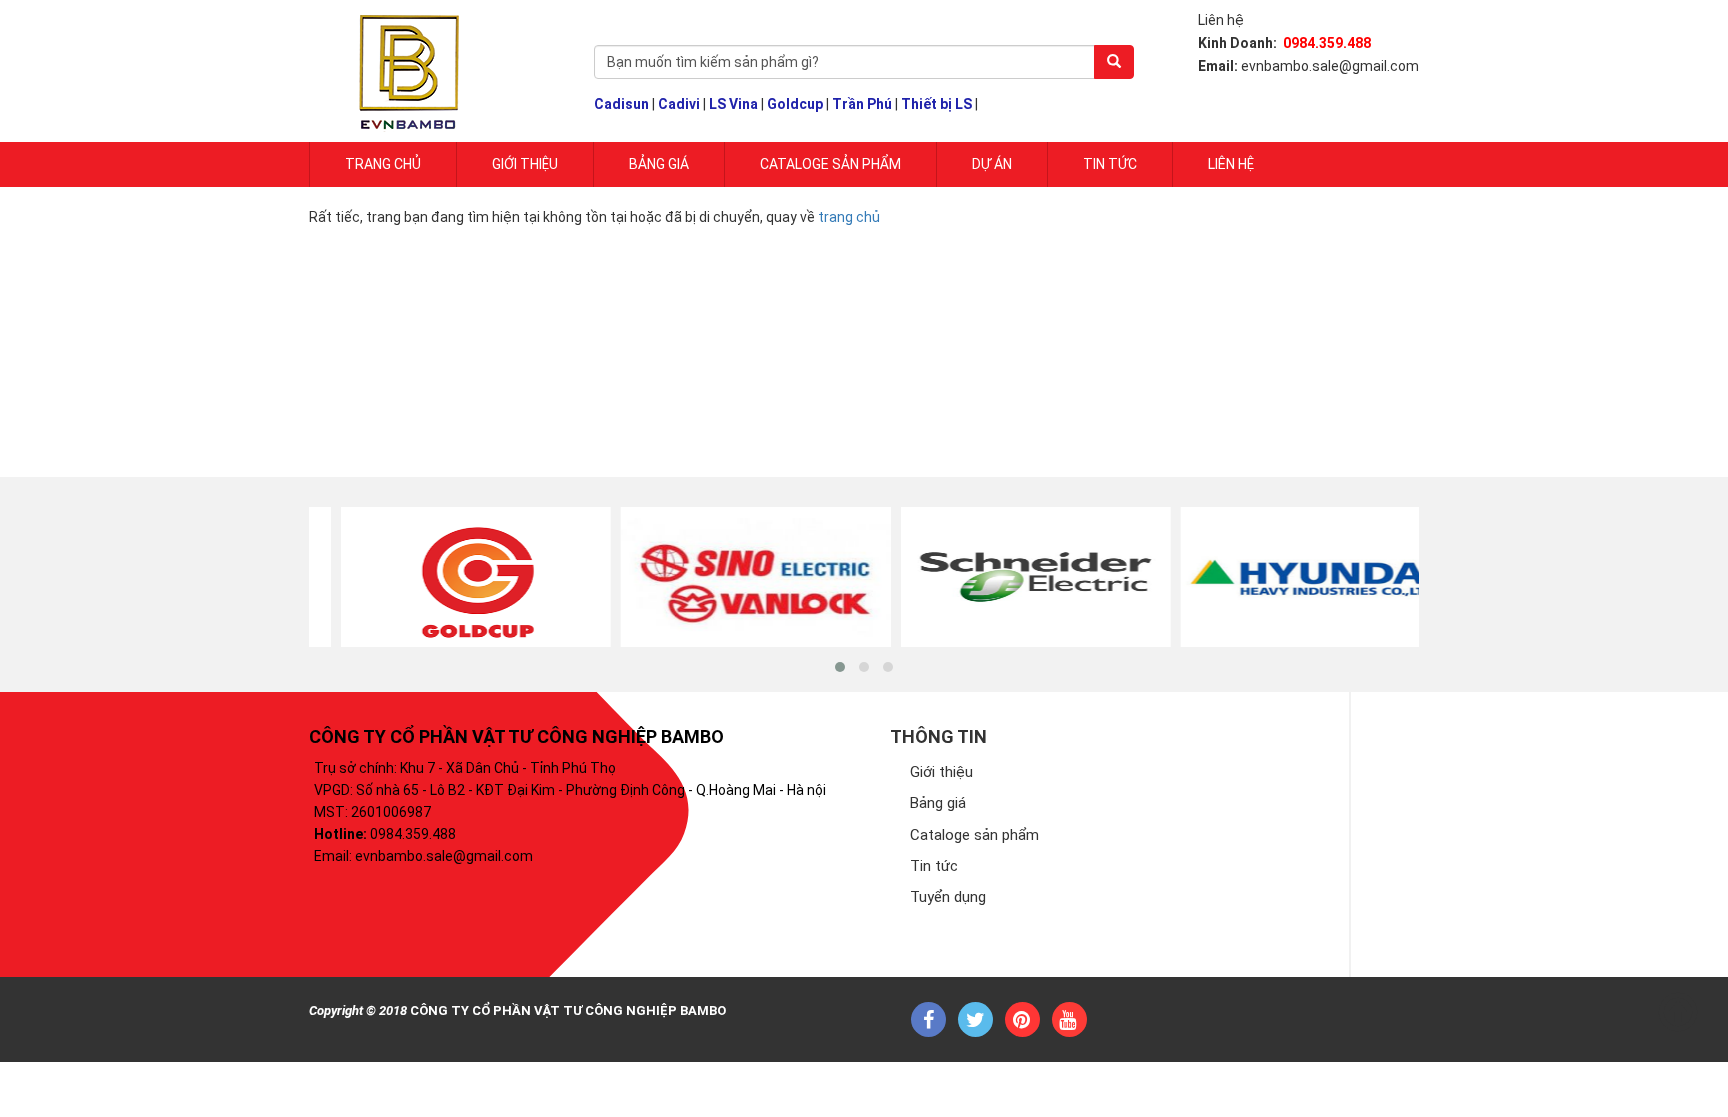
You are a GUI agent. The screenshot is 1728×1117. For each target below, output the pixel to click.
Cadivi (679, 104)
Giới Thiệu (525, 164)
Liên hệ (1231, 164)
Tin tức (1110, 164)
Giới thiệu (941, 772)
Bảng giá (659, 164)
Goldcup (795, 104)
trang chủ (849, 217)
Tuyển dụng (948, 897)
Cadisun (621, 104)
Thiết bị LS (936, 104)
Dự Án (992, 164)
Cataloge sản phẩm (830, 164)
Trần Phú (862, 104)
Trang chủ (383, 164)
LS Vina (733, 104)
